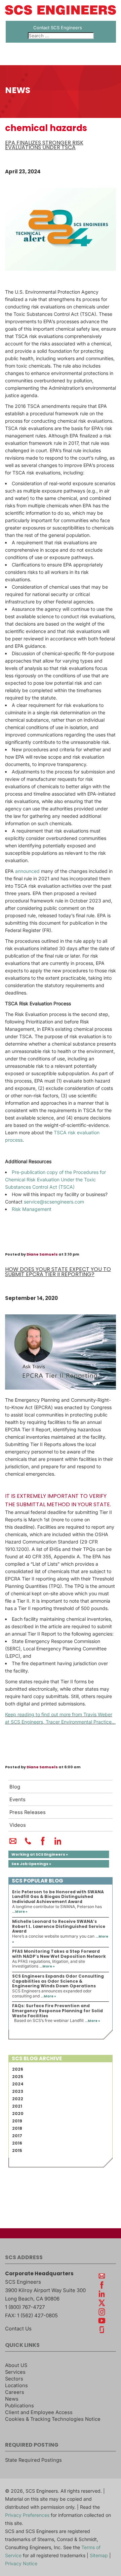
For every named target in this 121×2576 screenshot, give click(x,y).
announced (27, 871)
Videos (18, 1825)
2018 (17, 2128)
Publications (19, 2406)
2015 (17, 2150)
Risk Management (32, 1209)
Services (15, 2372)
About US (16, 2365)
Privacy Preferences (27, 2515)
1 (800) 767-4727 (25, 2307)
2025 (18, 2077)
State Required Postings (33, 2460)
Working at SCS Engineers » (40, 1854)
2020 (18, 2114)
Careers (15, 2392)
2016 (17, 2143)
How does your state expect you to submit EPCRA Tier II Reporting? (58, 1272)
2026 (18, 2069)
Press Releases (28, 1812)
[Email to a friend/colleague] (13, 1844)
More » (21, 1912)
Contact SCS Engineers (58, 28)
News (12, 2399)
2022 (18, 2099)
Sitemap (99, 2555)
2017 (17, 2136)
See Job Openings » (31, 1864)
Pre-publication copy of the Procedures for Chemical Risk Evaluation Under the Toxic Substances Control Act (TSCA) (55, 1179)
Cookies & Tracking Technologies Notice (53, 2419)
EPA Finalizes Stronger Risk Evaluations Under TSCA (44, 145)
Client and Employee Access (39, 2412)
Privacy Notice (21, 2563)
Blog (15, 1787)
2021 (17, 2106)
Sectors (14, 2379)
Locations (16, 2385)
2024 (18, 2084)
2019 (17, 2121)
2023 (18, 2091)
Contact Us (18, 2329)
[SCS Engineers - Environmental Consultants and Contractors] (61, 13)
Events (17, 1800)
